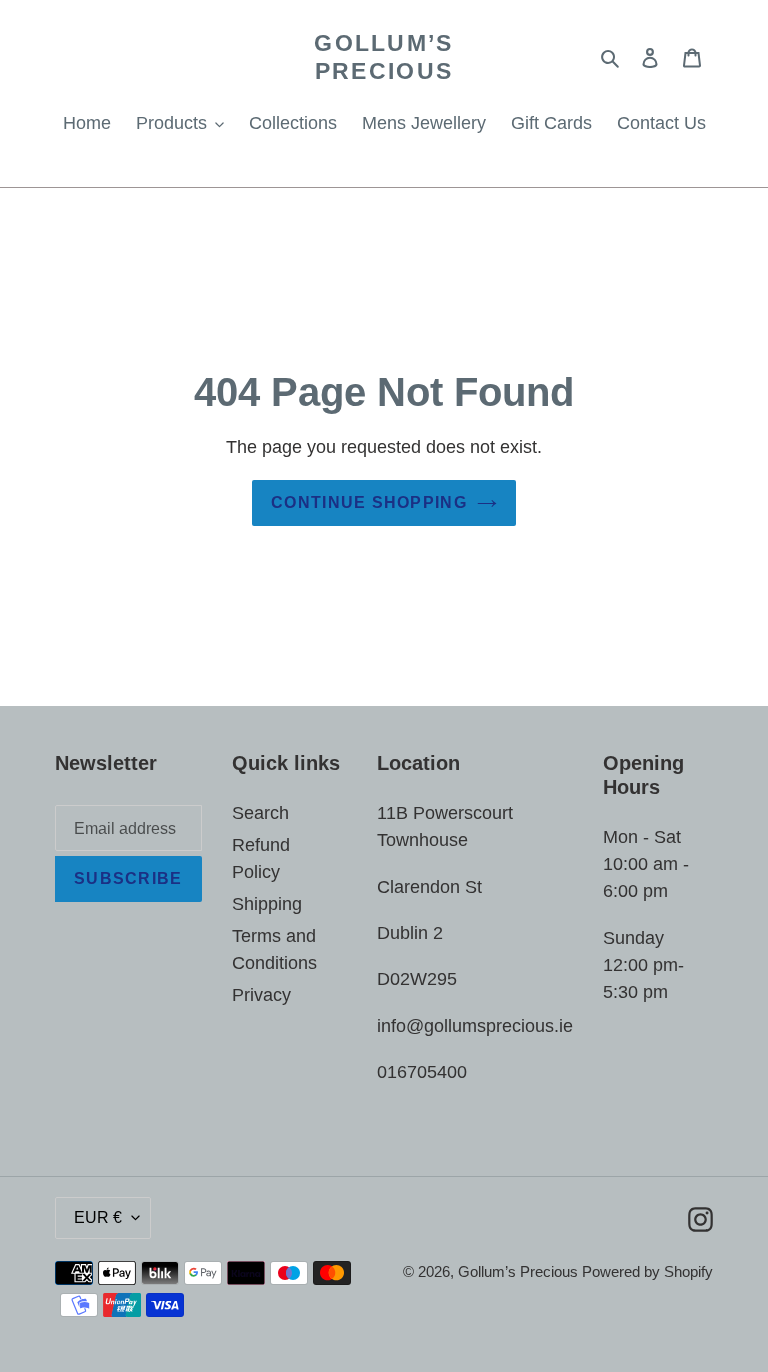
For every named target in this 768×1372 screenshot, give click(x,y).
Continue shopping (369, 502)
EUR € (98, 1217)
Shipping (267, 904)
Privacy (261, 995)
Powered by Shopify (647, 1271)
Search (260, 813)
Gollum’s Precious (383, 57)
